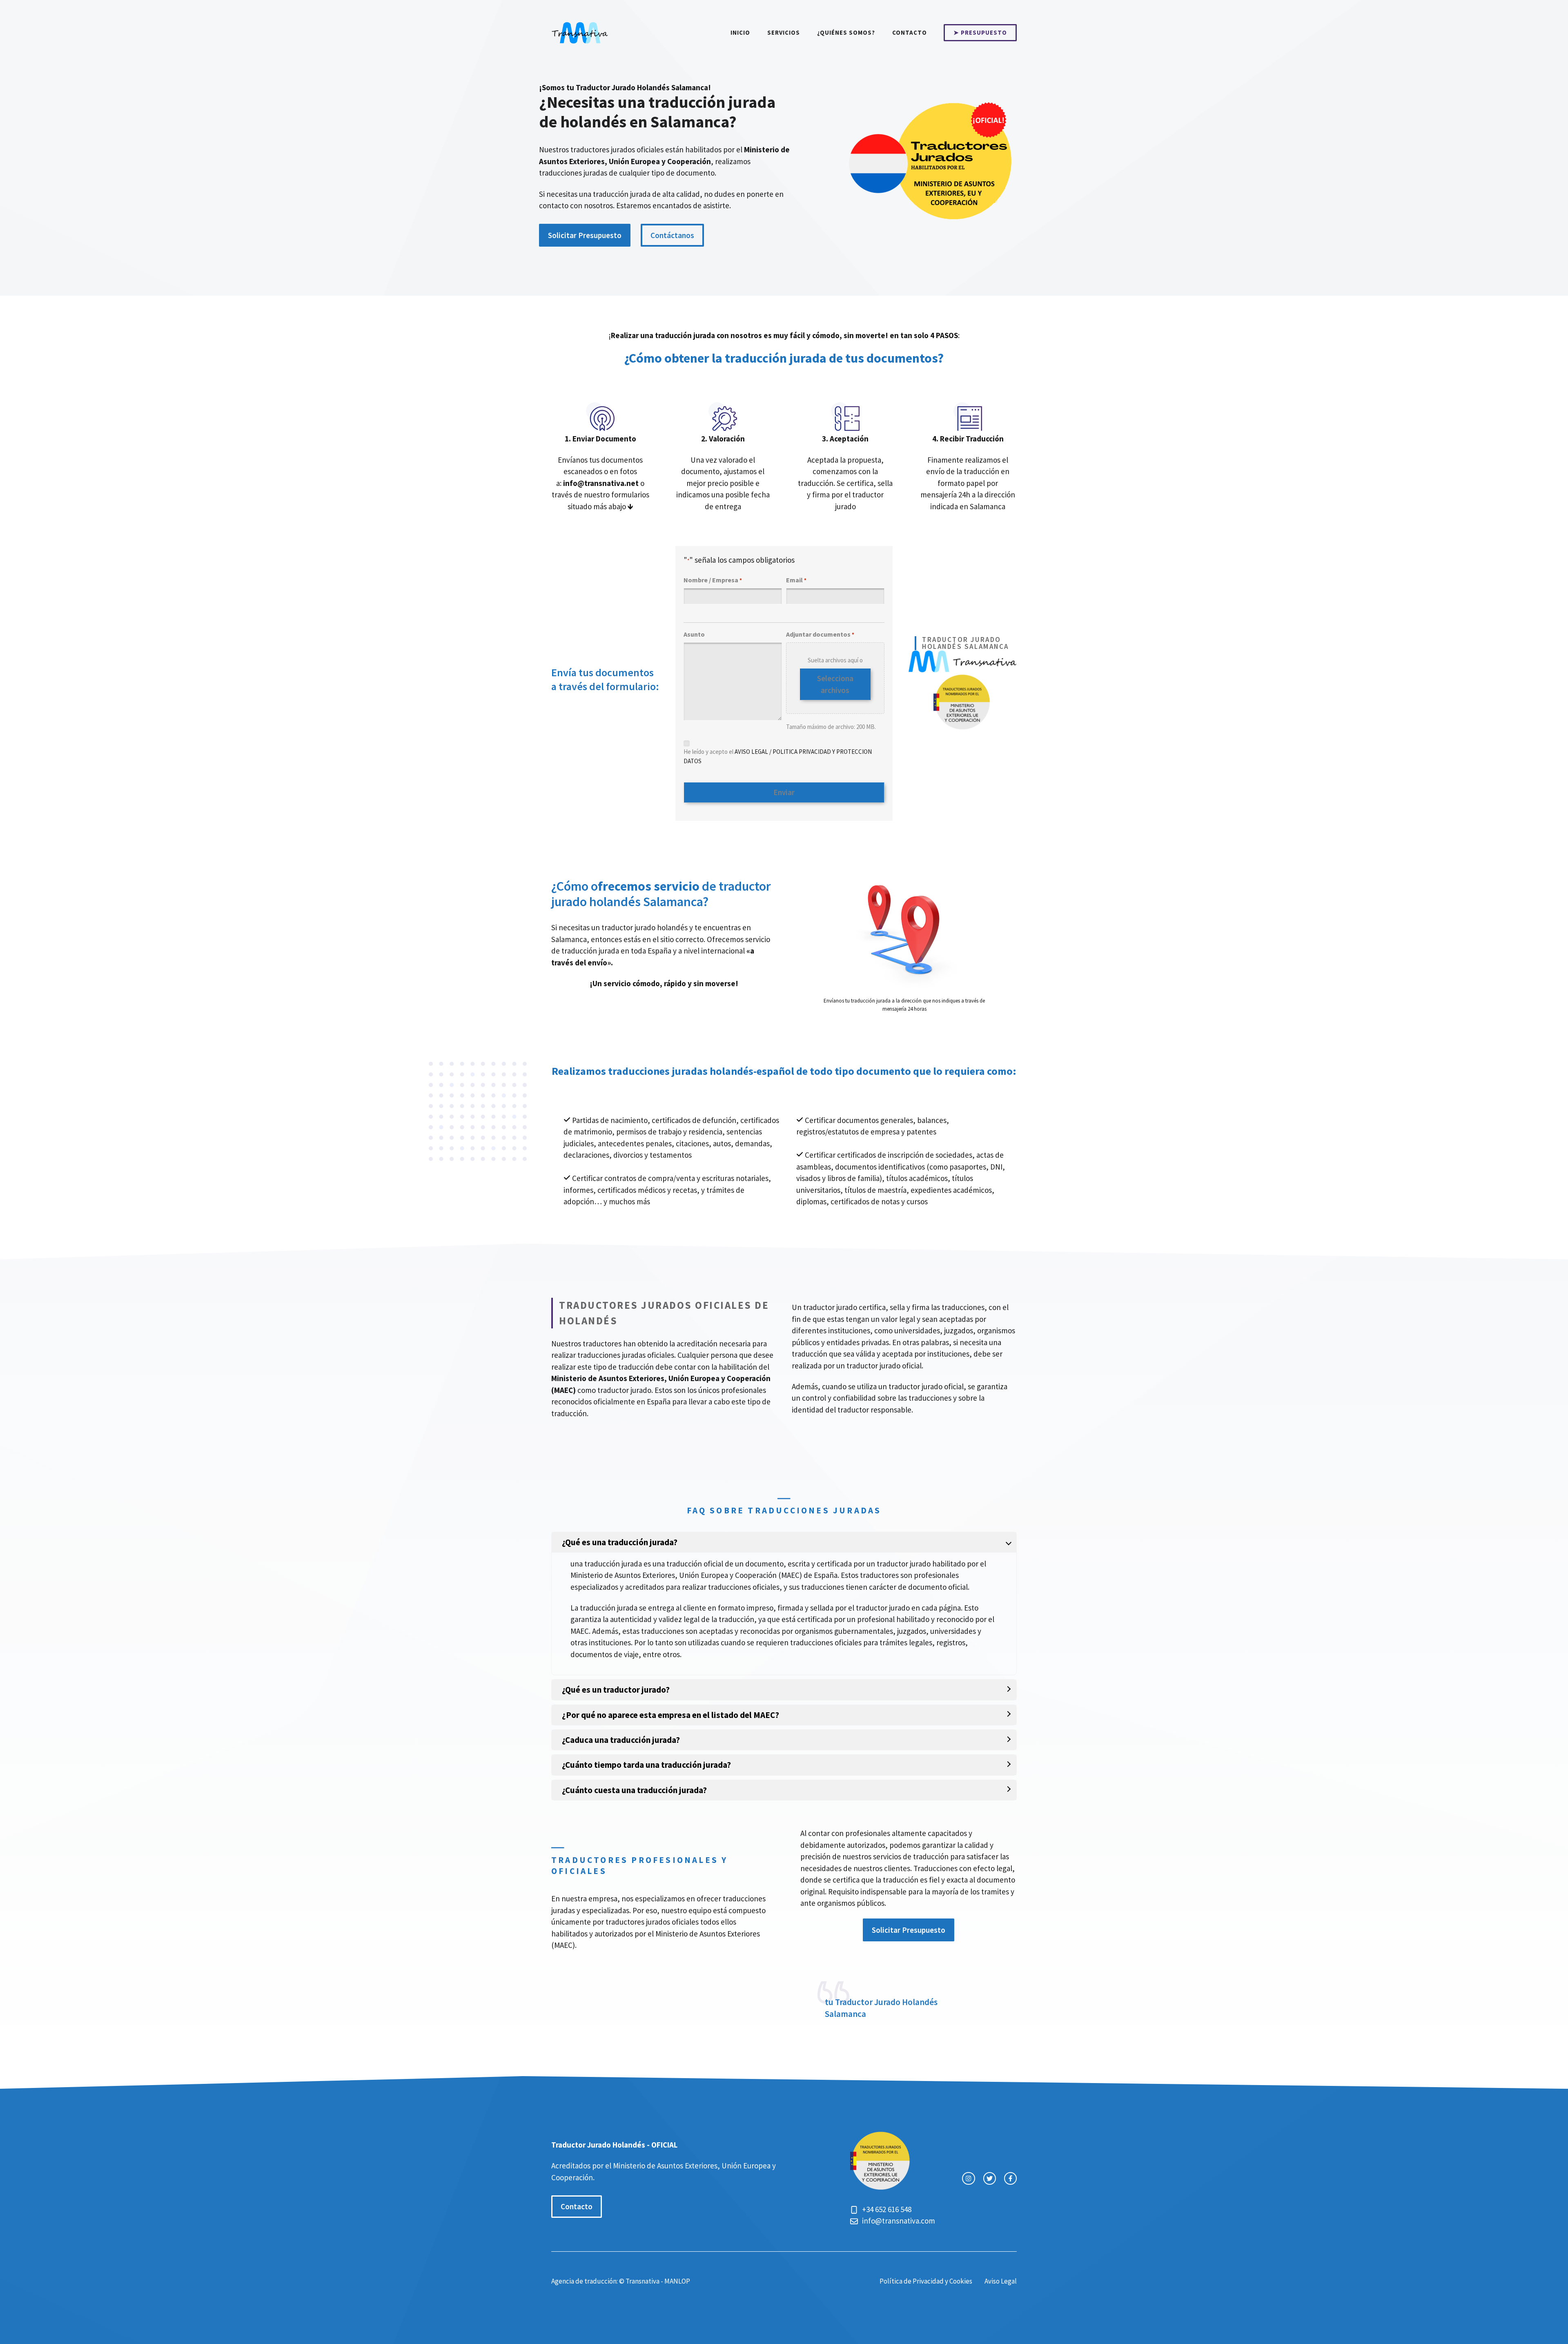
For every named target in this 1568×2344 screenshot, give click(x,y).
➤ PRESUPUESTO (980, 32)
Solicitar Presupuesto (585, 235)
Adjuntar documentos (820, 634)
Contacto (910, 32)
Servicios (784, 32)
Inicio (740, 32)
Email (796, 580)
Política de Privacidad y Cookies (926, 2281)
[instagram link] (968, 2178)
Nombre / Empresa (713, 580)
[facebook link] (1010, 2178)
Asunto (694, 634)
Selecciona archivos (835, 684)
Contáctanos (672, 235)
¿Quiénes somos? (846, 32)
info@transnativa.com (899, 2221)
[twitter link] (990, 2178)
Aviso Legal (1001, 2281)
